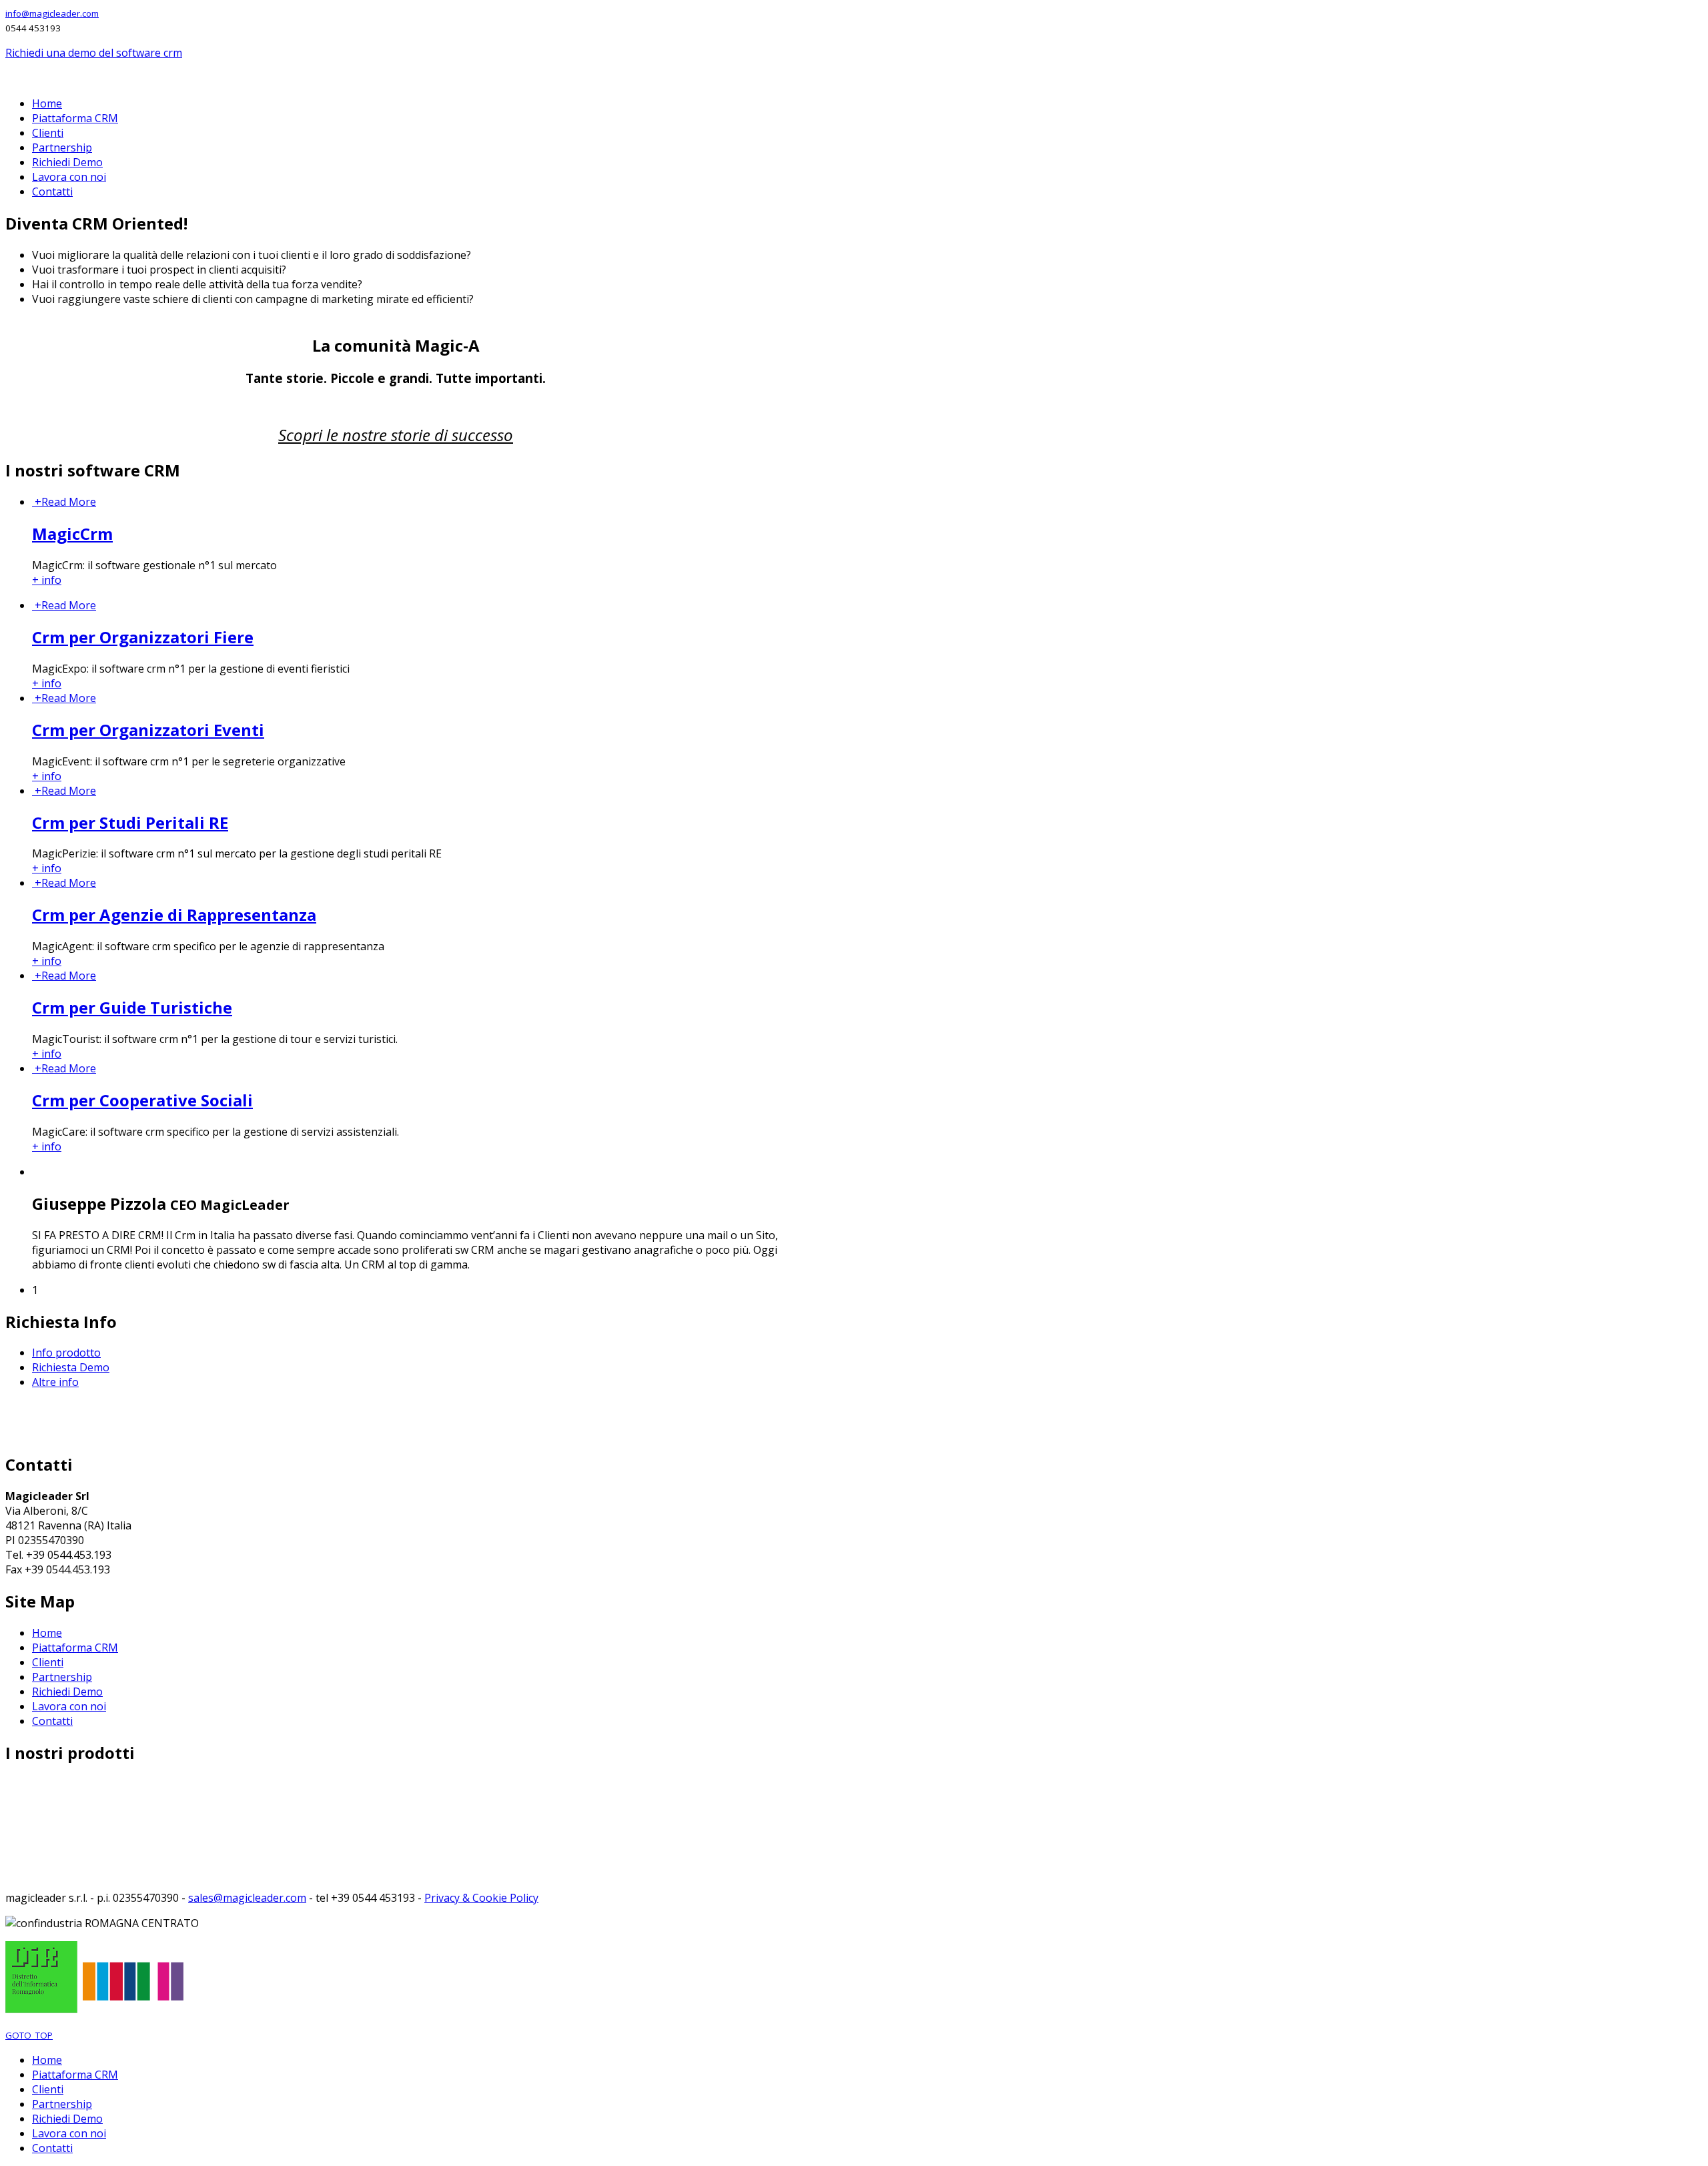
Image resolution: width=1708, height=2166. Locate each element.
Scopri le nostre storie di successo (396, 435)
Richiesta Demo (71, 1367)
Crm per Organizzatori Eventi (148, 730)
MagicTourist (39, 1858)
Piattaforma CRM (75, 1648)
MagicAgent (35, 1843)
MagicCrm (72, 533)
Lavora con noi (69, 1706)
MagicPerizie (37, 1828)
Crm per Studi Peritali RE (130, 822)
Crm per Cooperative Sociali (142, 1100)
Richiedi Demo (67, 1692)
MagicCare (32, 1872)
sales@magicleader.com (247, 1898)
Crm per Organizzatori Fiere (143, 637)
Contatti (52, 1721)
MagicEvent (34, 1814)
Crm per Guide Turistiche (132, 1007)
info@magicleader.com (52, 13)
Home (47, 1633)
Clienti (48, 1662)
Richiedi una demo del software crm (94, 53)
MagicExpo (33, 1799)
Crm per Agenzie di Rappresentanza (174, 915)
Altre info (55, 1382)
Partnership (62, 1677)
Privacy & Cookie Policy (481, 1898)
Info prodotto (66, 1353)
